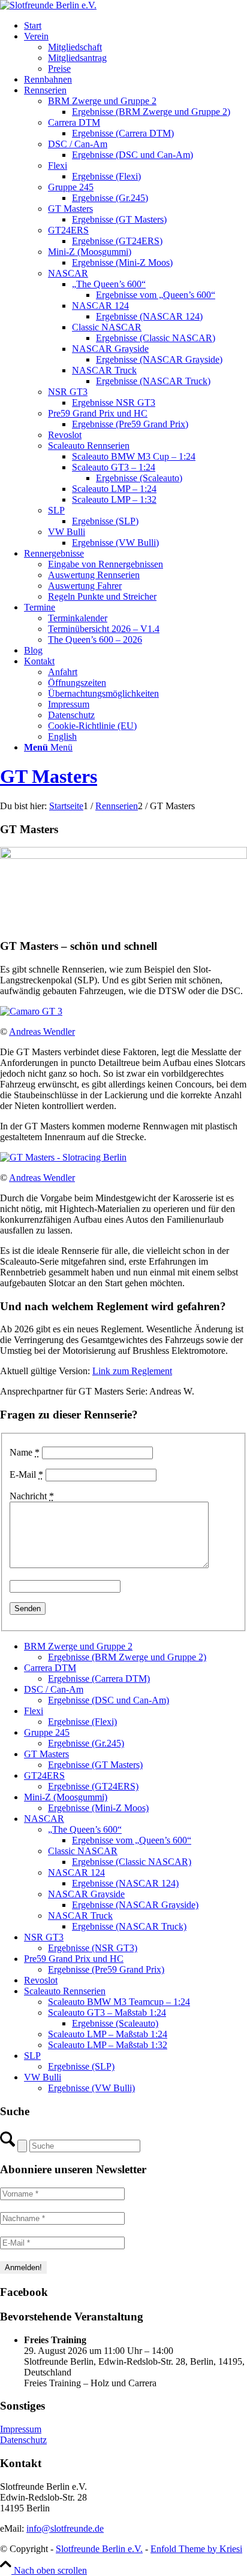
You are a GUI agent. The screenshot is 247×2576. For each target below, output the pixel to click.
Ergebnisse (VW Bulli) (91, 2088)
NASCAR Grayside (86, 1894)
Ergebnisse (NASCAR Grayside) (135, 1905)
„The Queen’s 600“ (85, 1829)
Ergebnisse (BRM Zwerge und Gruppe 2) (127, 1657)
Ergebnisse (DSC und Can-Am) (109, 1700)
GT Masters (49, 776)
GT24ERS (44, 1775)
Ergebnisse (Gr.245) (86, 1743)
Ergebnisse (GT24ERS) (93, 1786)
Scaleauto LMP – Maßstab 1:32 (108, 2045)
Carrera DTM (50, 1668)
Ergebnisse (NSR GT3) (93, 1948)
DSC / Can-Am (54, 1689)
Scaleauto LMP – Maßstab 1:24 (108, 2034)
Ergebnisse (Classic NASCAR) (132, 1862)
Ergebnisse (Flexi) (82, 1722)
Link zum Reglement (132, 1371)
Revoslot (41, 1980)
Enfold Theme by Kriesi (196, 2549)
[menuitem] (135, 26)
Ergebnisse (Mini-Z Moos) (98, 1808)
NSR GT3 (44, 1937)
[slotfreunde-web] (48, 5)
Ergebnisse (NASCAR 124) (125, 1883)
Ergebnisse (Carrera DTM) (99, 1679)
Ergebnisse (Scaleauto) (115, 2023)
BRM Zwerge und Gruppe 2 (78, 1646)
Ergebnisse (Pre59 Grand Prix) (106, 1969)
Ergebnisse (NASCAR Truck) (129, 1926)
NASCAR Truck (80, 1916)
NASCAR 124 (76, 1872)
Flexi (34, 1711)
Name (25, 1452)
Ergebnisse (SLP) (81, 2066)
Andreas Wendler (42, 1032)
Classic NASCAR (83, 1851)
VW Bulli (43, 2077)
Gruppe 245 (47, 1732)
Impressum (21, 2429)
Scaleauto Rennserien (65, 1991)
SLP (32, 2056)
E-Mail (26, 1474)
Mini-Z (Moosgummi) (66, 1797)
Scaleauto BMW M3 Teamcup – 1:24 (119, 2002)
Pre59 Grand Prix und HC (74, 1959)
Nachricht (32, 1496)
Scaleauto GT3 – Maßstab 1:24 (107, 2013)
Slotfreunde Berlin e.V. (99, 2549)
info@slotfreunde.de (65, 2528)
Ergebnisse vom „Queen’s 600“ (132, 1840)
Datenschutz (23, 2440)
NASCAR (44, 1819)
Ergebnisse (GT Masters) (95, 1765)
